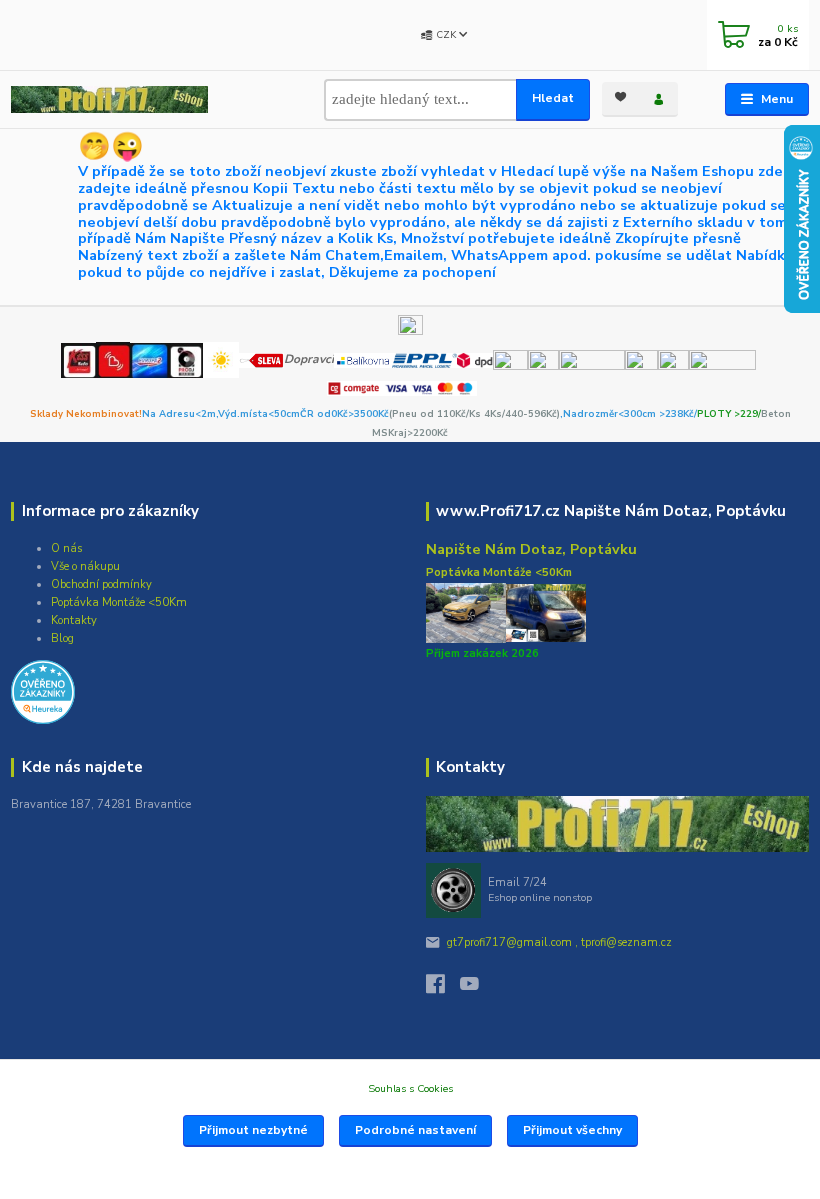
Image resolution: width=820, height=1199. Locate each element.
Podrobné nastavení (415, 1130)
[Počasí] (221, 359)
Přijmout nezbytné (253, 1130)
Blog (62, 638)
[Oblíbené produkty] (621, 97)
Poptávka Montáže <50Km (119, 602)
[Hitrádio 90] (113, 359)
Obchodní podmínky (101, 584)
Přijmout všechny (572, 1130)
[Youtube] (477, 988)
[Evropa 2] (149, 359)
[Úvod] (109, 99)
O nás (66, 548)
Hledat (553, 98)
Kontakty (74, 620)
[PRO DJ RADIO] (185, 359)
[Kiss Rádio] (78, 359)
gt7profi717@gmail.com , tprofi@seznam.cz (559, 942)
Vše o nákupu (85, 566)
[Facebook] (443, 988)
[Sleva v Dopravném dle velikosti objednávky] (261, 359)
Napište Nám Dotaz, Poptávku (531, 549)
